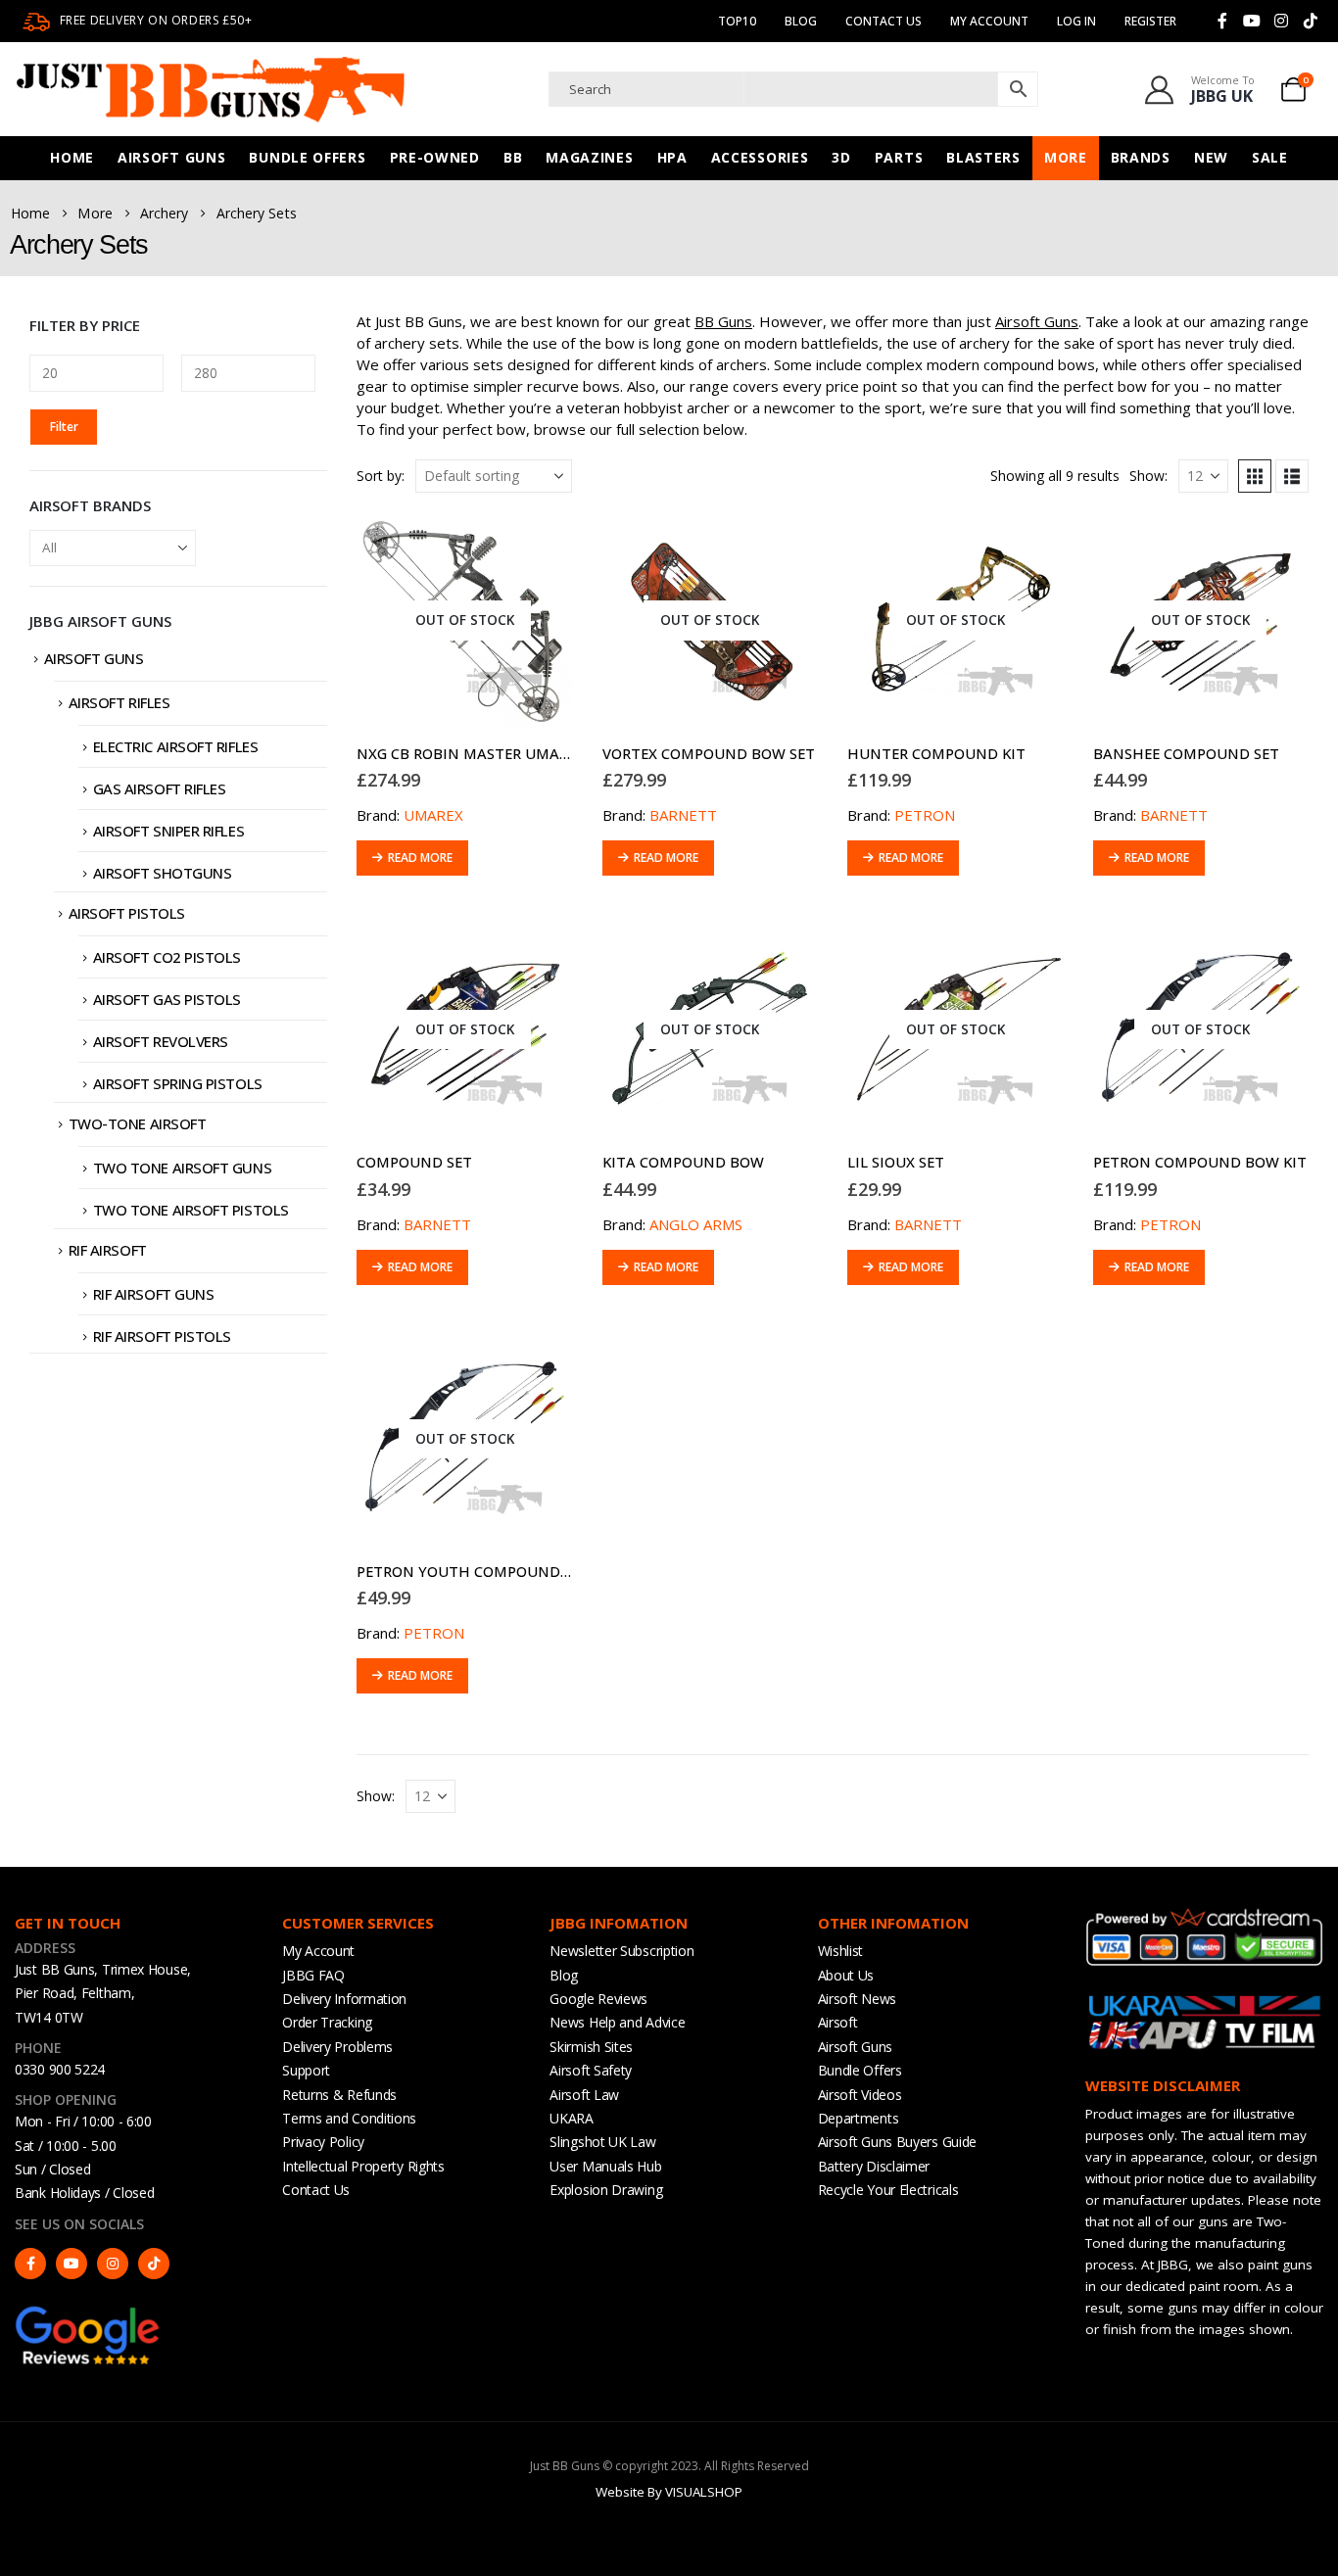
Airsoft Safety (591, 2070)
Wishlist (841, 1951)
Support (306, 2070)
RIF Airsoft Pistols (162, 1336)
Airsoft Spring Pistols (178, 1083)
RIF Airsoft (108, 1250)
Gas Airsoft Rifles (160, 788)
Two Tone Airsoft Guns (183, 1168)
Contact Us (884, 21)
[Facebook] (1222, 21)
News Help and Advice (617, 2022)
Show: (1148, 476)
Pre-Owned (435, 157)
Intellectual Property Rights (363, 2166)
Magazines (589, 157)
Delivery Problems (337, 2047)
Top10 (737, 21)
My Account (318, 1951)
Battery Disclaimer (874, 2166)
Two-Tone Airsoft (138, 1123)
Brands (1141, 157)
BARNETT (683, 815)
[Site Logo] (211, 89)
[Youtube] (1252, 21)
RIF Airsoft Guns (154, 1294)
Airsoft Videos (860, 2095)
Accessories (760, 157)
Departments (859, 2118)
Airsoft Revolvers (161, 1041)
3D (841, 157)
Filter (64, 427)
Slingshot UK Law (602, 2142)
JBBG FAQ (313, 1975)
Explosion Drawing (606, 2190)
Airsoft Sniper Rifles (169, 831)
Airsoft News (857, 1999)
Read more (420, 858)
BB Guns (723, 321)
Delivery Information (344, 1999)
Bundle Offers (307, 157)
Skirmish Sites (591, 2047)
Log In (1076, 21)
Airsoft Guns (171, 157)
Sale (1270, 157)
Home (72, 157)
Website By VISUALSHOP (669, 2492)
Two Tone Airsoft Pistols (191, 1210)
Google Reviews (598, 1999)
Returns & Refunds (339, 2095)
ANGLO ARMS (696, 1224)
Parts (899, 157)
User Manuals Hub (605, 2166)
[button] (1255, 476)
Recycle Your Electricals (888, 2190)
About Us (846, 1975)
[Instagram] (1281, 21)
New (1211, 157)
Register (1150, 21)
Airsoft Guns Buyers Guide (898, 2142)
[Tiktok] (1311, 21)
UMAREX (433, 815)
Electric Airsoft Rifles (176, 746)
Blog (801, 21)
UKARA (572, 2118)
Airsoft (838, 2022)
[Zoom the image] (88, 2314)
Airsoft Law (584, 2095)
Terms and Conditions (349, 2118)
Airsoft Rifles (119, 702)
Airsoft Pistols (127, 913)
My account (989, 21)
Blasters (983, 157)
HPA (672, 157)
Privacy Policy (323, 2142)
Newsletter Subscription (621, 1951)
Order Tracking (327, 2022)
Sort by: (381, 476)
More (1066, 157)
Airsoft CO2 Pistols (167, 957)
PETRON (925, 815)
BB (513, 157)
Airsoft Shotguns (163, 873)
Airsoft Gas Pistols (167, 999)
